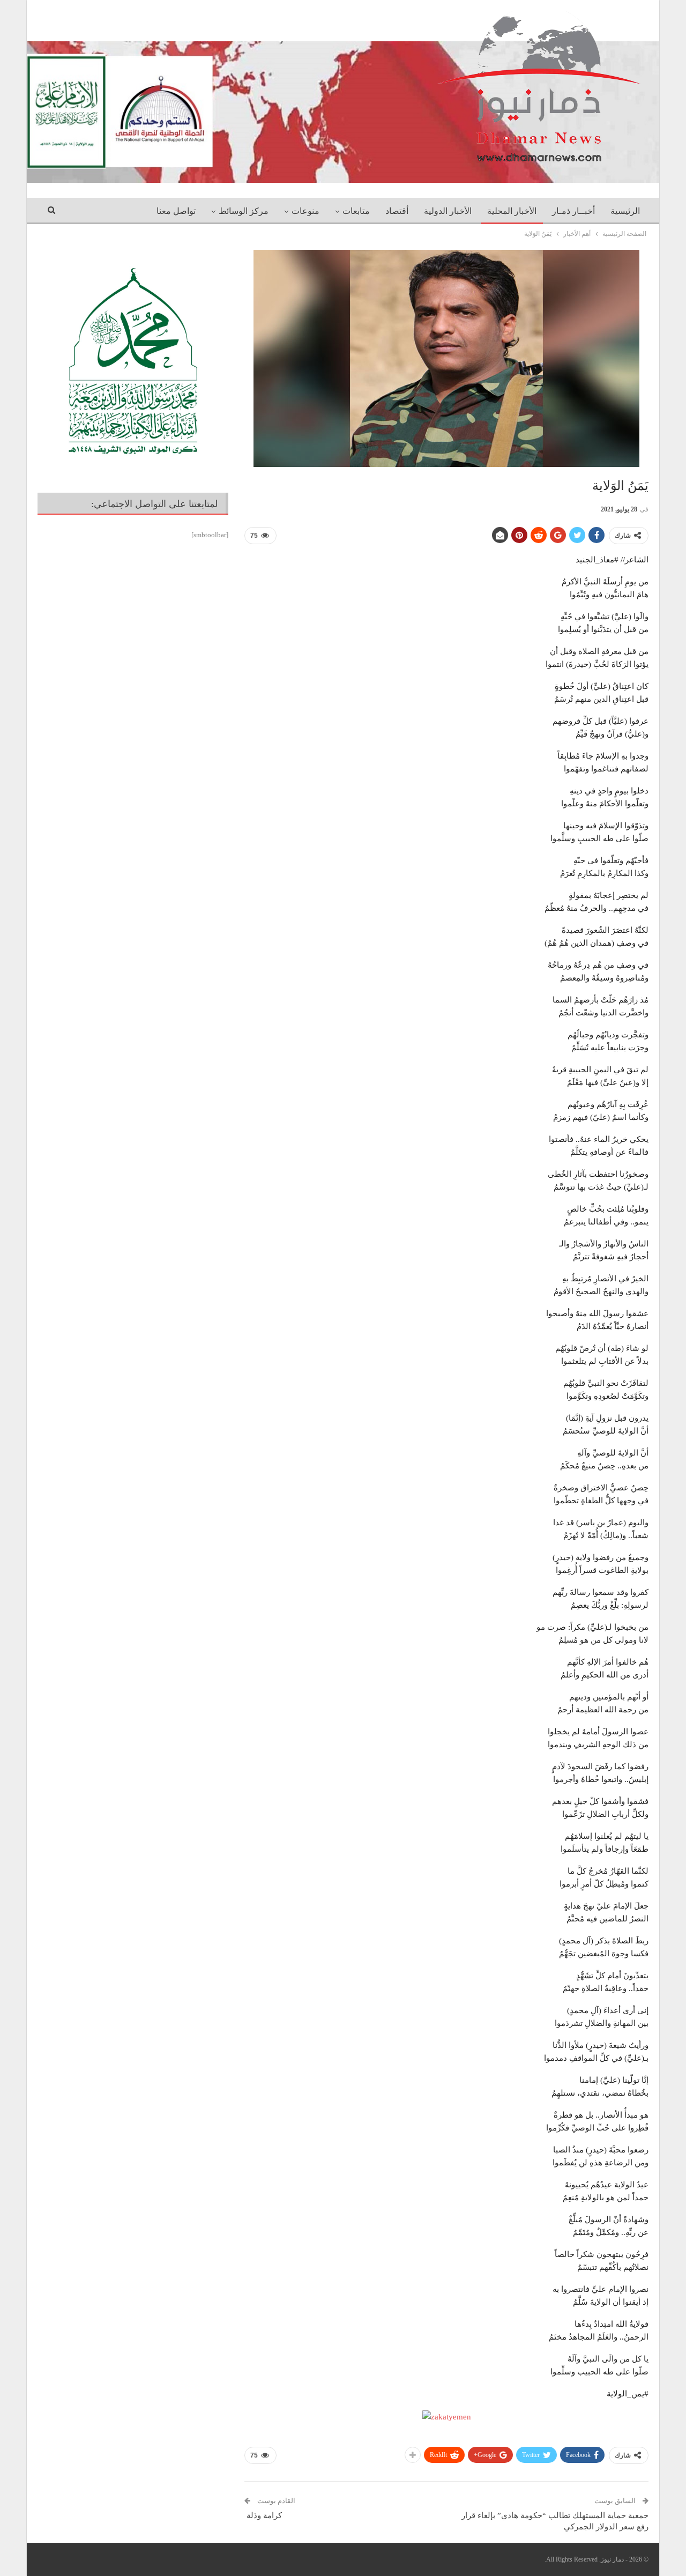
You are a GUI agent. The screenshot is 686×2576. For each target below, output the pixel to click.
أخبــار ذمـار (573, 211)
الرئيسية (625, 211)
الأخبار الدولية (448, 211)
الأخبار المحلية (512, 211)
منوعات (305, 211)
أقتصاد (397, 211)
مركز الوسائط (244, 211)
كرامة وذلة (263, 2515)
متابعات (356, 211)
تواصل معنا (176, 211)
